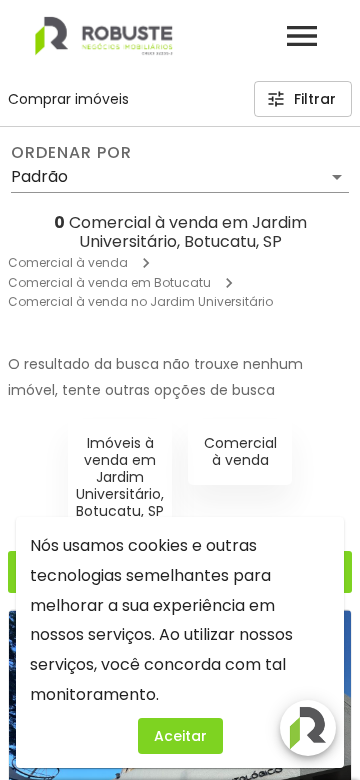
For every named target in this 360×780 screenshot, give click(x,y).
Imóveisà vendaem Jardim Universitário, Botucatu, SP (120, 476)
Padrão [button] (39, 176)
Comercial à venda (68, 262)
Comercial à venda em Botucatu (109, 282)
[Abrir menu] (302, 36)
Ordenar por (71, 153)
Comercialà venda (240, 451)
